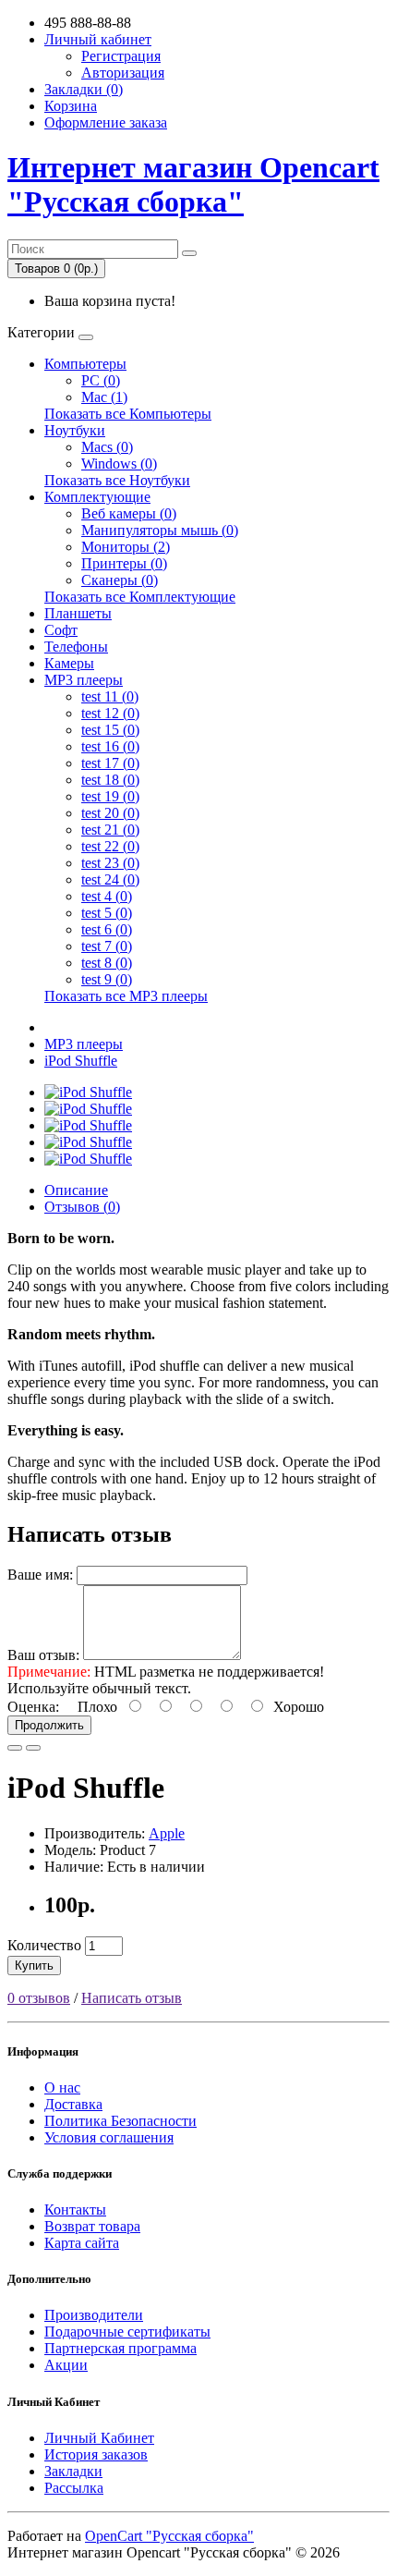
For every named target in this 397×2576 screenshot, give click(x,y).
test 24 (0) (110, 879)
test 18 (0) (110, 780)
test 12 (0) (110, 713)
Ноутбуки (75, 430)
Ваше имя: (40, 1575)
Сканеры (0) (120, 580)
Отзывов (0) (82, 1207)
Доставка (73, 2104)
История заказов (96, 2454)
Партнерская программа (120, 2348)
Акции (66, 2365)
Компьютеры (85, 364)
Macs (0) (107, 447)
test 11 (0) (110, 696)
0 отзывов (39, 1998)
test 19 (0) (110, 796)
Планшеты (78, 613)
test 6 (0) (107, 929)
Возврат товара (92, 2226)
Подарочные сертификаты (127, 2332)
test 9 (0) (107, 979)
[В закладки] (15, 1748)
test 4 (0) (107, 896)
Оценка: (33, 1707)
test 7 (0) (107, 946)
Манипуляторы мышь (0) (160, 530)
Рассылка (74, 2488)
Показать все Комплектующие (140, 597)
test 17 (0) (110, 763)
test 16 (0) (110, 746)
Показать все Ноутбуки (117, 480)
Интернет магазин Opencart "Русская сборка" (193, 184)
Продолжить (49, 1725)
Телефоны (76, 647)
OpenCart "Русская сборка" (169, 2536)
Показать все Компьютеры (128, 414)
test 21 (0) (110, 830)
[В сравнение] (33, 1748)
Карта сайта (82, 2243)
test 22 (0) (110, 846)
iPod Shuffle (81, 1061)
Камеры (69, 663)
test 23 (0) (110, 863)
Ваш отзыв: (43, 1655)
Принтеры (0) (124, 563)
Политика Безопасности (120, 2121)
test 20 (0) (110, 813)
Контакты (75, 2210)
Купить (34, 1966)
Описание (76, 1190)
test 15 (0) (110, 730)
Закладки (73, 2471)
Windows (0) (119, 464)
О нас (62, 2088)
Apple (167, 1833)
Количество (44, 1945)
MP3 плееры (84, 680)
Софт (61, 630)
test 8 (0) (107, 963)
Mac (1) (104, 397)
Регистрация (121, 56)
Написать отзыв (132, 1998)
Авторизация (123, 73)
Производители (94, 2315)
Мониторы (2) (126, 547)
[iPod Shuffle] (88, 1092)
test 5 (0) (107, 913)
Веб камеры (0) (129, 513)
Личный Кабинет (99, 2438)
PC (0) (101, 380)
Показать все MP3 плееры (126, 996)
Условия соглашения (109, 2137)
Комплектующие (97, 497)
